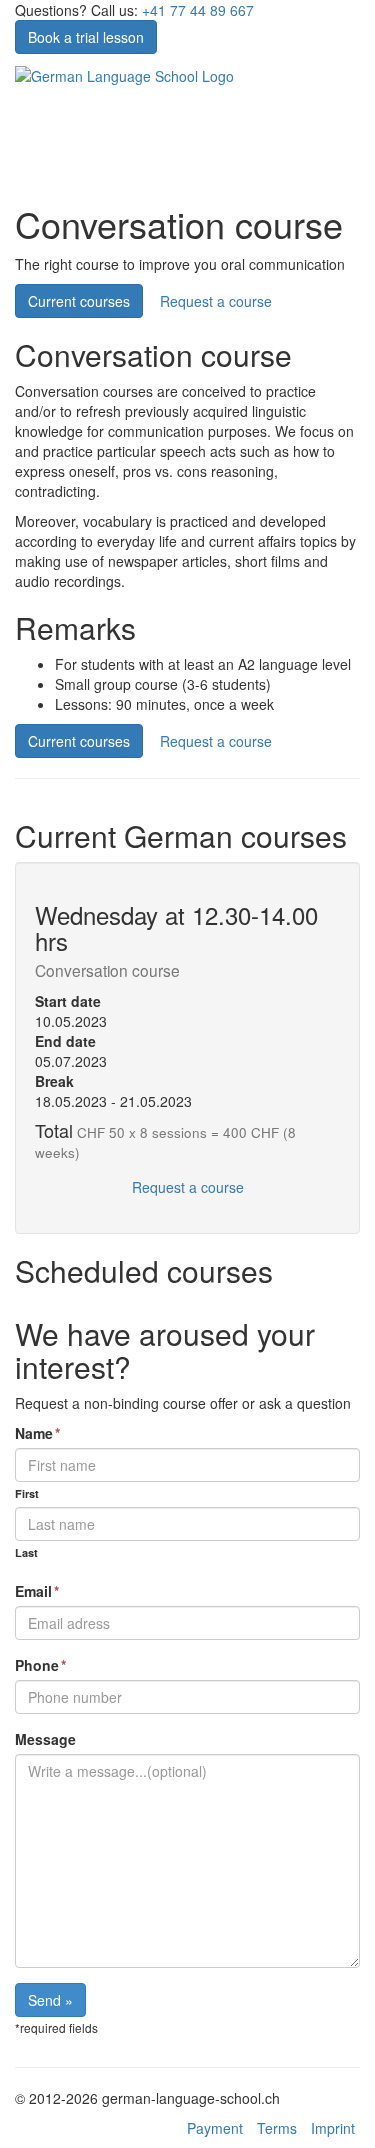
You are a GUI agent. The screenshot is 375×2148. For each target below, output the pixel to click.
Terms (277, 2128)
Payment (215, 2128)
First (27, 1493)
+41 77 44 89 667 (198, 10)
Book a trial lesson (86, 37)
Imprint (333, 2128)
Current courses (79, 301)
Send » (50, 2000)
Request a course (216, 301)
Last (26, 1552)
